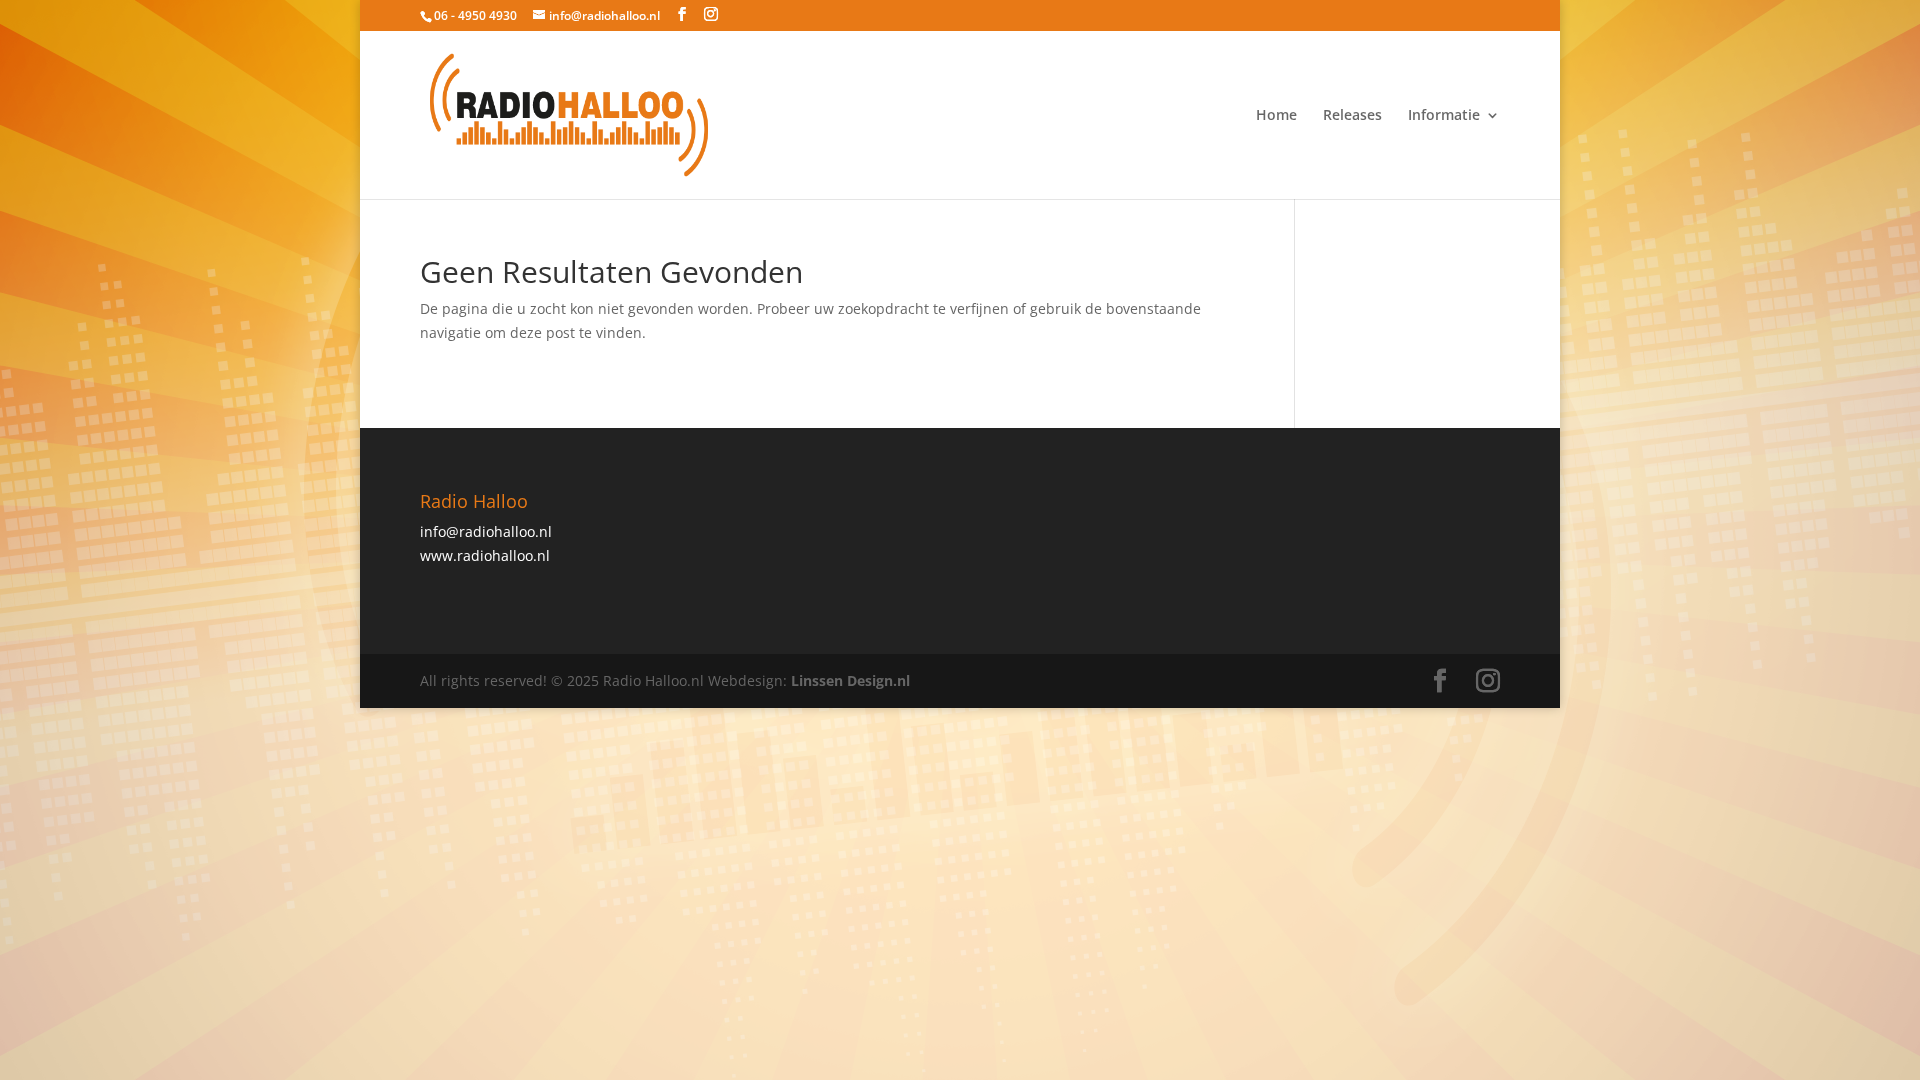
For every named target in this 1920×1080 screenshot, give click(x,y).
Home (1276, 116)
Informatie (1444, 116)
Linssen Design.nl (850, 680)
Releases (1352, 116)
